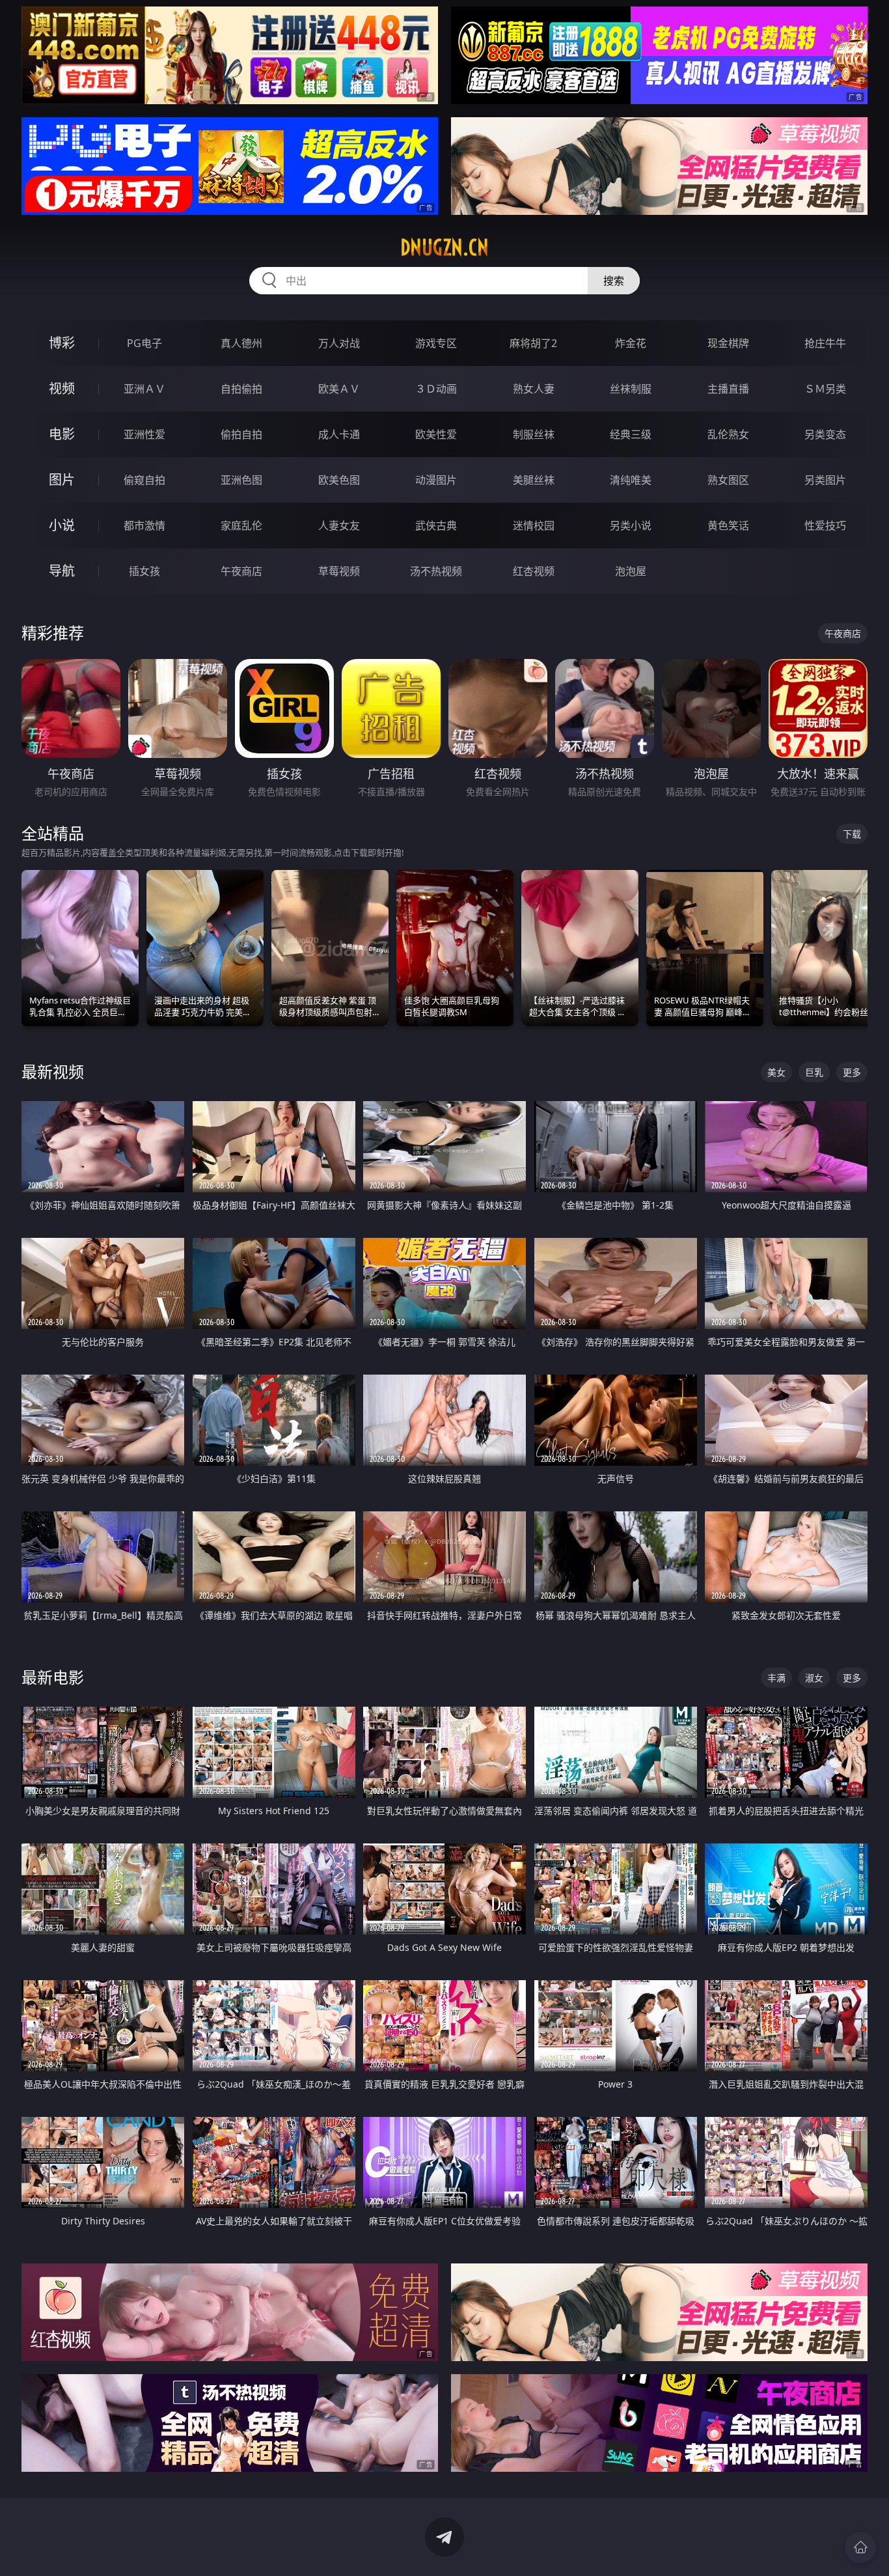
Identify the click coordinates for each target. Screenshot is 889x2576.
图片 (62, 480)
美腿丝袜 (534, 480)
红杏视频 (534, 571)
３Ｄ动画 (436, 389)
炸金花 (631, 343)
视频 (62, 388)
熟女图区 (728, 480)
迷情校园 (534, 525)
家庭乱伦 (241, 525)
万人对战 (339, 343)
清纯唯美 (631, 480)
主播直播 (728, 389)
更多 (852, 1072)
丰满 (776, 1678)
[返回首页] (860, 2547)
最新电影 (53, 1677)
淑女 (814, 1678)
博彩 (62, 343)
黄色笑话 (728, 525)
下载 (852, 834)
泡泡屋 (631, 571)
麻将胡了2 (533, 343)
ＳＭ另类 (825, 389)
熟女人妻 (534, 389)
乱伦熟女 (728, 434)
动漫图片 (436, 480)
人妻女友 (339, 525)
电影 (62, 434)
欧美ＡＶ (339, 389)
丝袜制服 (631, 389)
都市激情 (144, 525)
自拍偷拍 (241, 389)
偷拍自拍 (241, 434)
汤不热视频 (436, 571)
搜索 (614, 281)
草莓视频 (339, 571)
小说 (62, 525)
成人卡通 (339, 434)
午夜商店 (241, 571)
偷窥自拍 (144, 480)
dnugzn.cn (444, 247)
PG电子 (144, 343)
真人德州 (241, 343)
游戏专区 (436, 343)
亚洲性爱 (144, 434)
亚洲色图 (241, 480)
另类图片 (825, 480)
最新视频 (53, 1071)
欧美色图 (339, 480)
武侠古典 (436, 525)
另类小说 (631, 525)
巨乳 (814, 1072)
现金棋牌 (728, 343)
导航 (62, 571)
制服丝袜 (534, 434)
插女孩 (144, 571)
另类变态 (825, 434)
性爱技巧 (825, 525)
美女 (776, 1072)
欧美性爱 (436, 434)
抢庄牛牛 (825, 343)
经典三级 (631, 434)
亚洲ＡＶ (144, 389)
